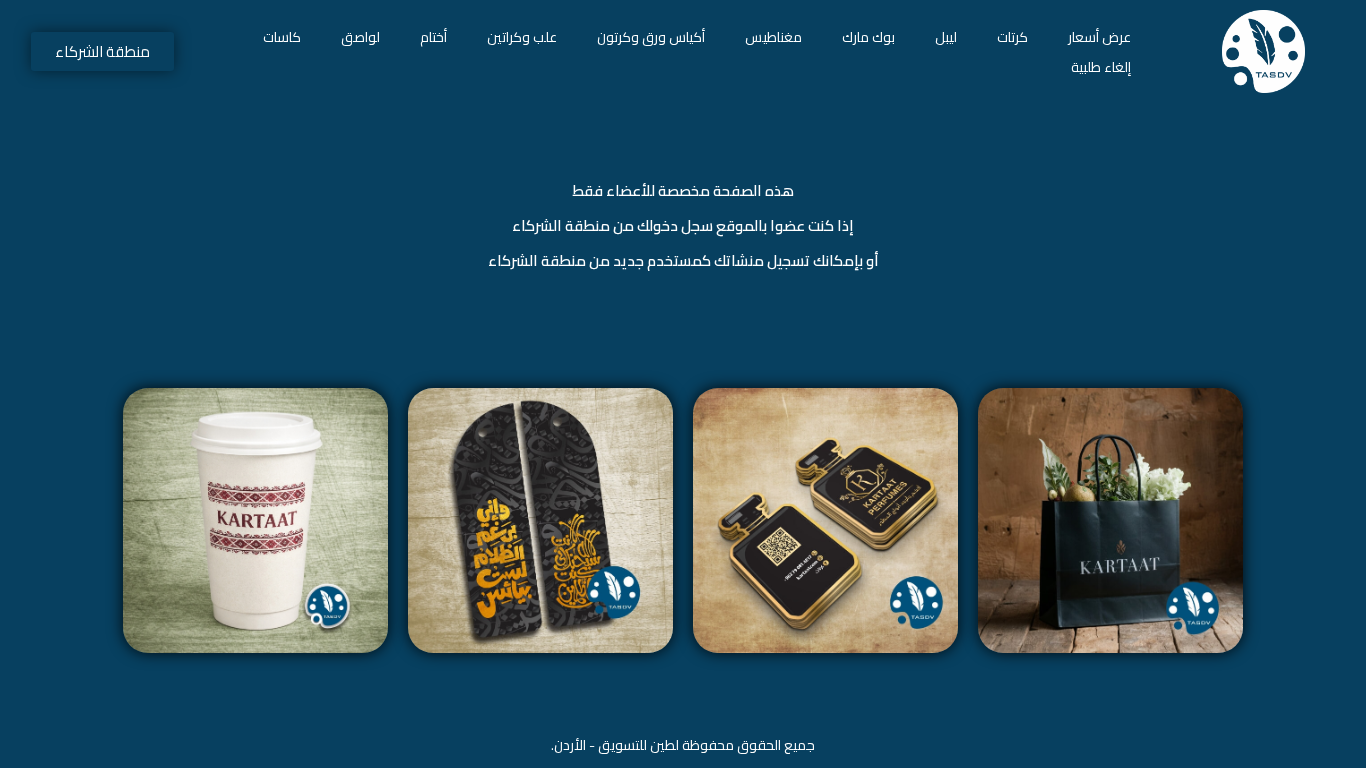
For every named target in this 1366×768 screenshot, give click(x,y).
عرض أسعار (1099, 37)
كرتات (1012, 37)
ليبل (946, 37)
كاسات (282, 37)
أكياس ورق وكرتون (651, 37)
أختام (433, 37)
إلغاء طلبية (1101, 67)
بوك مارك (868, 37)
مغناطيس (773, 37)
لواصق (360, 37)
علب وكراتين (522, 37)
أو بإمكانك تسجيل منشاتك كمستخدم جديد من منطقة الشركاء (683, 260)
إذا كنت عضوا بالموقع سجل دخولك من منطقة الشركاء (683, 225)
